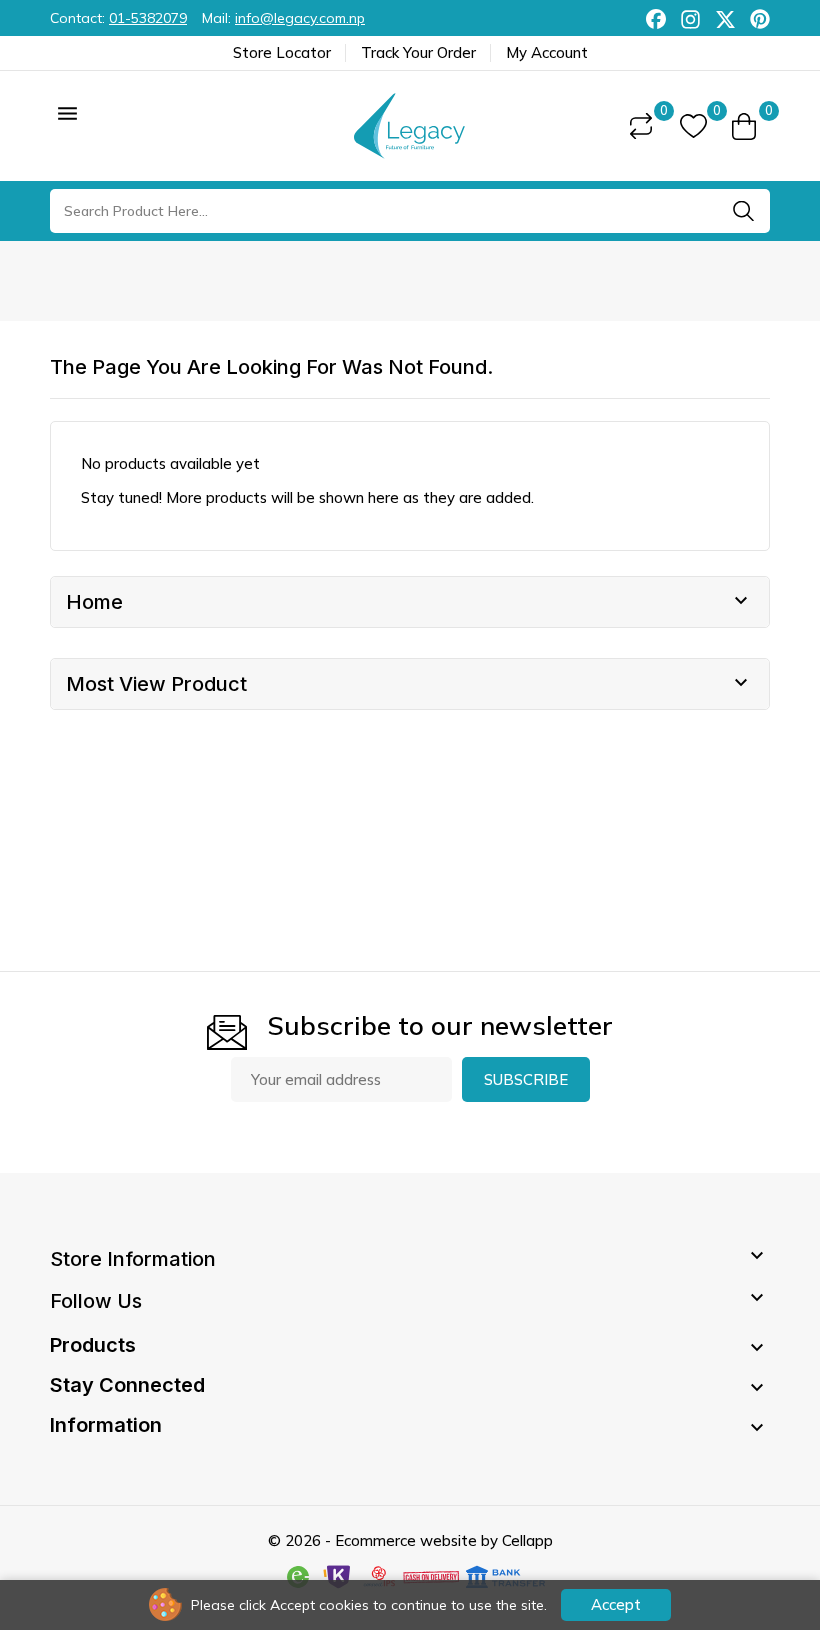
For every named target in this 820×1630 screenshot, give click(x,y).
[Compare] (641, 126)
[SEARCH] (743, 211)
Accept (616, 1604)
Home (94, 602)
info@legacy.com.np (300, 18)
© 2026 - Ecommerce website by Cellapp (410, 1540)
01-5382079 (148, 18)
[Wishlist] (693, 126)
